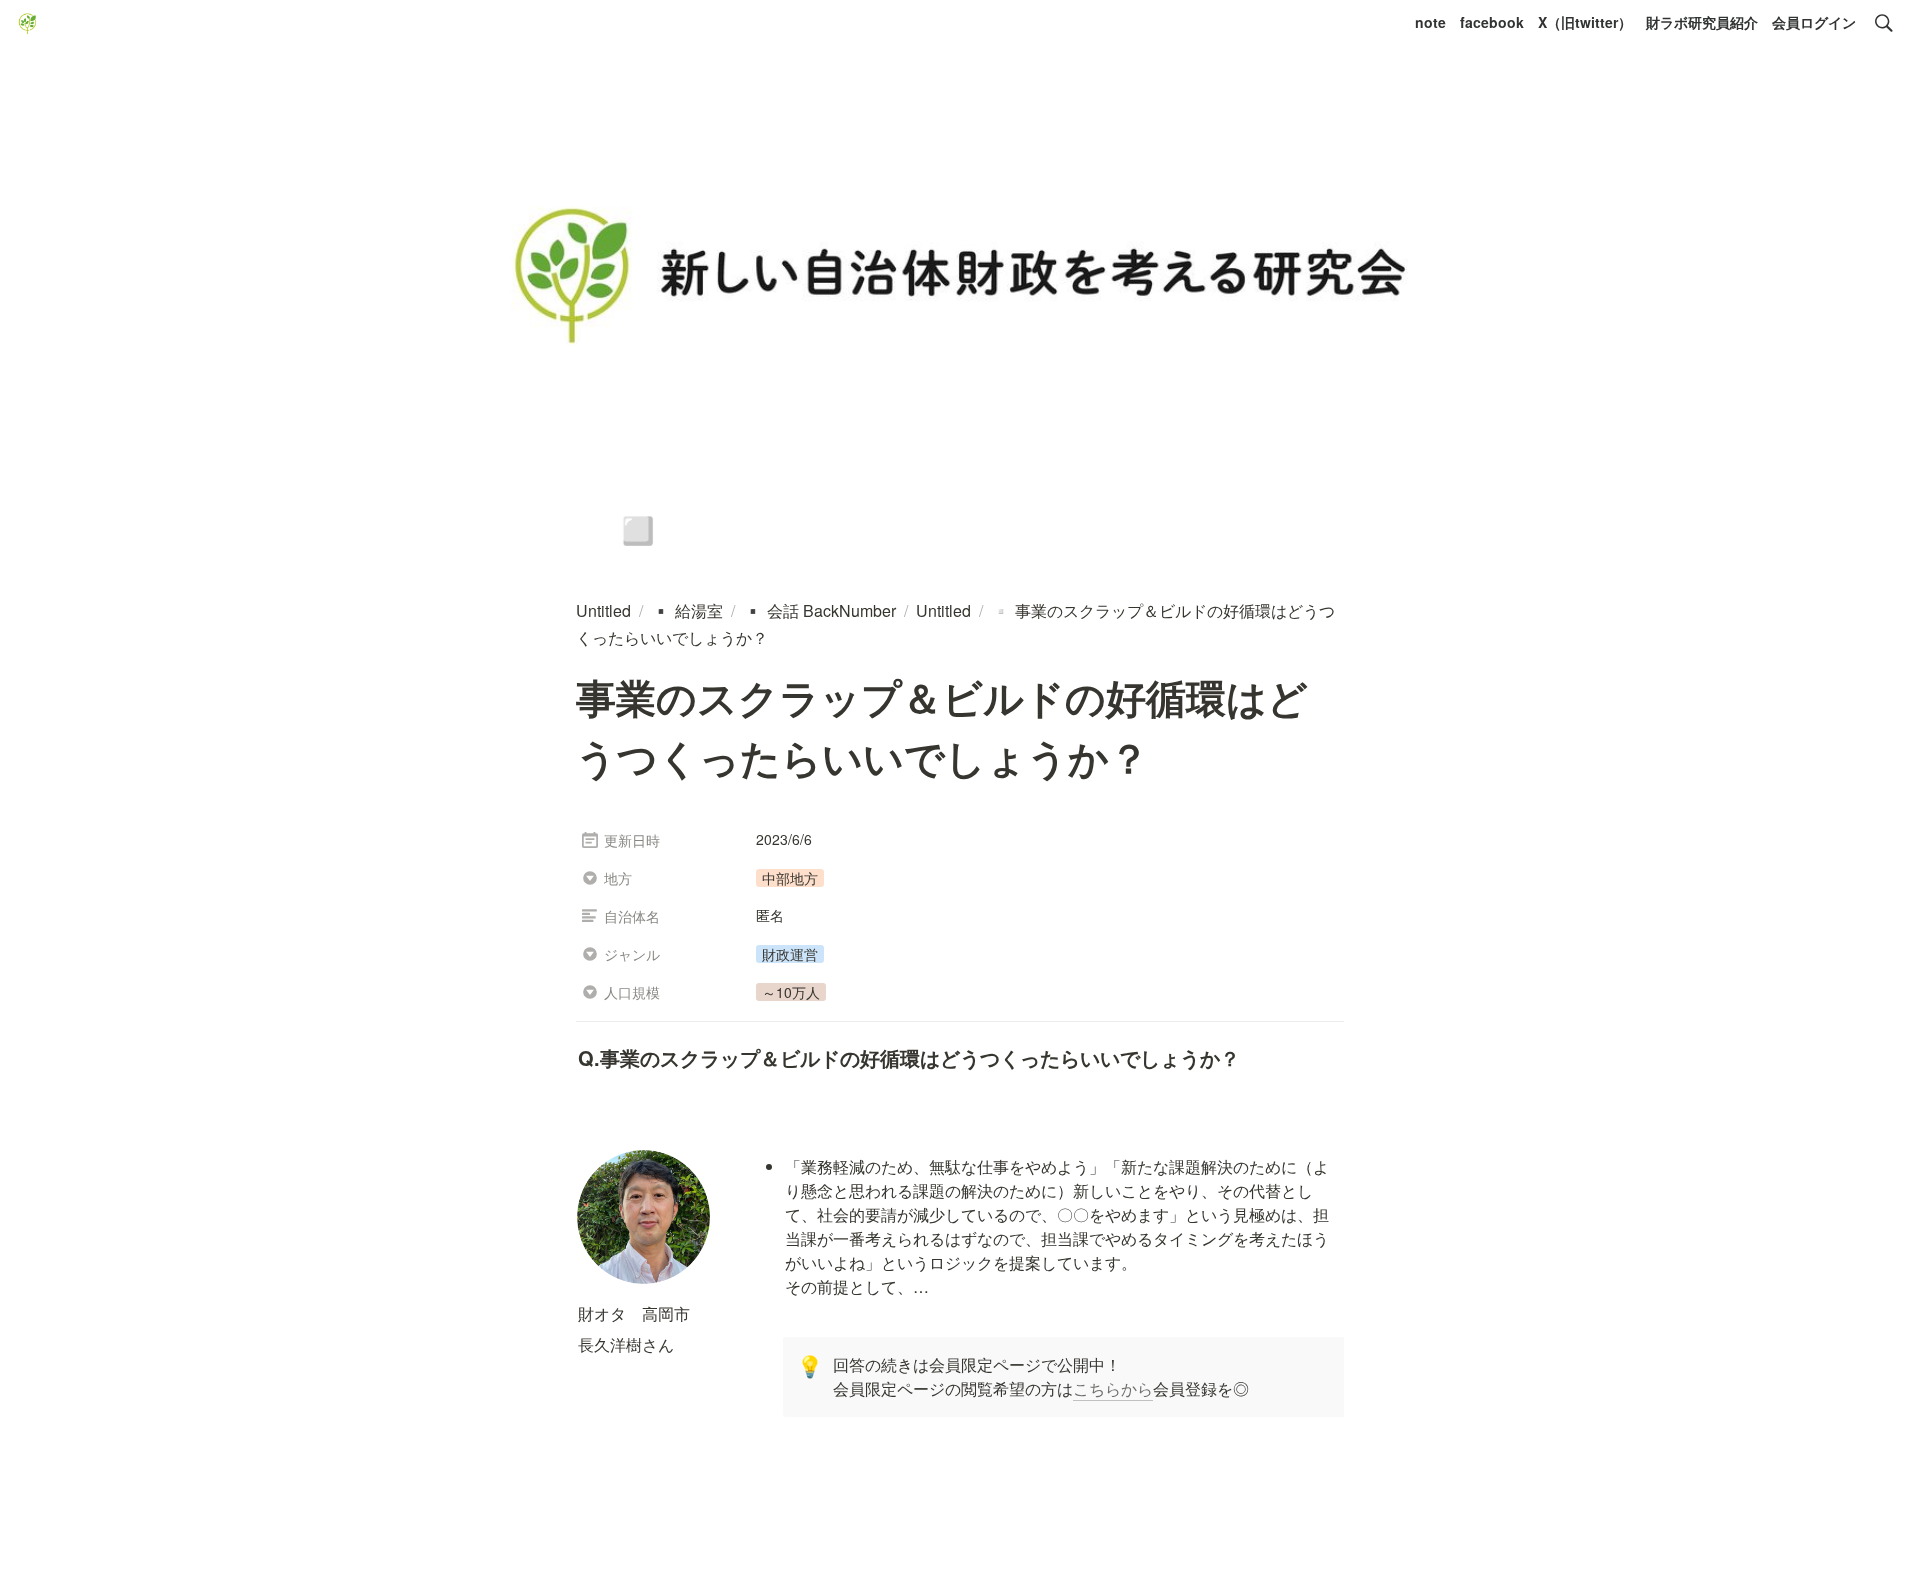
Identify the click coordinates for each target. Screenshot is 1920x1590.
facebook (1492, 22)
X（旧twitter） (1585, 22)
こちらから (1113, 1388)
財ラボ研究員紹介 (1702, 22)
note (1430, 22)
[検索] (1884, 23)
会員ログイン (1814, 22)
